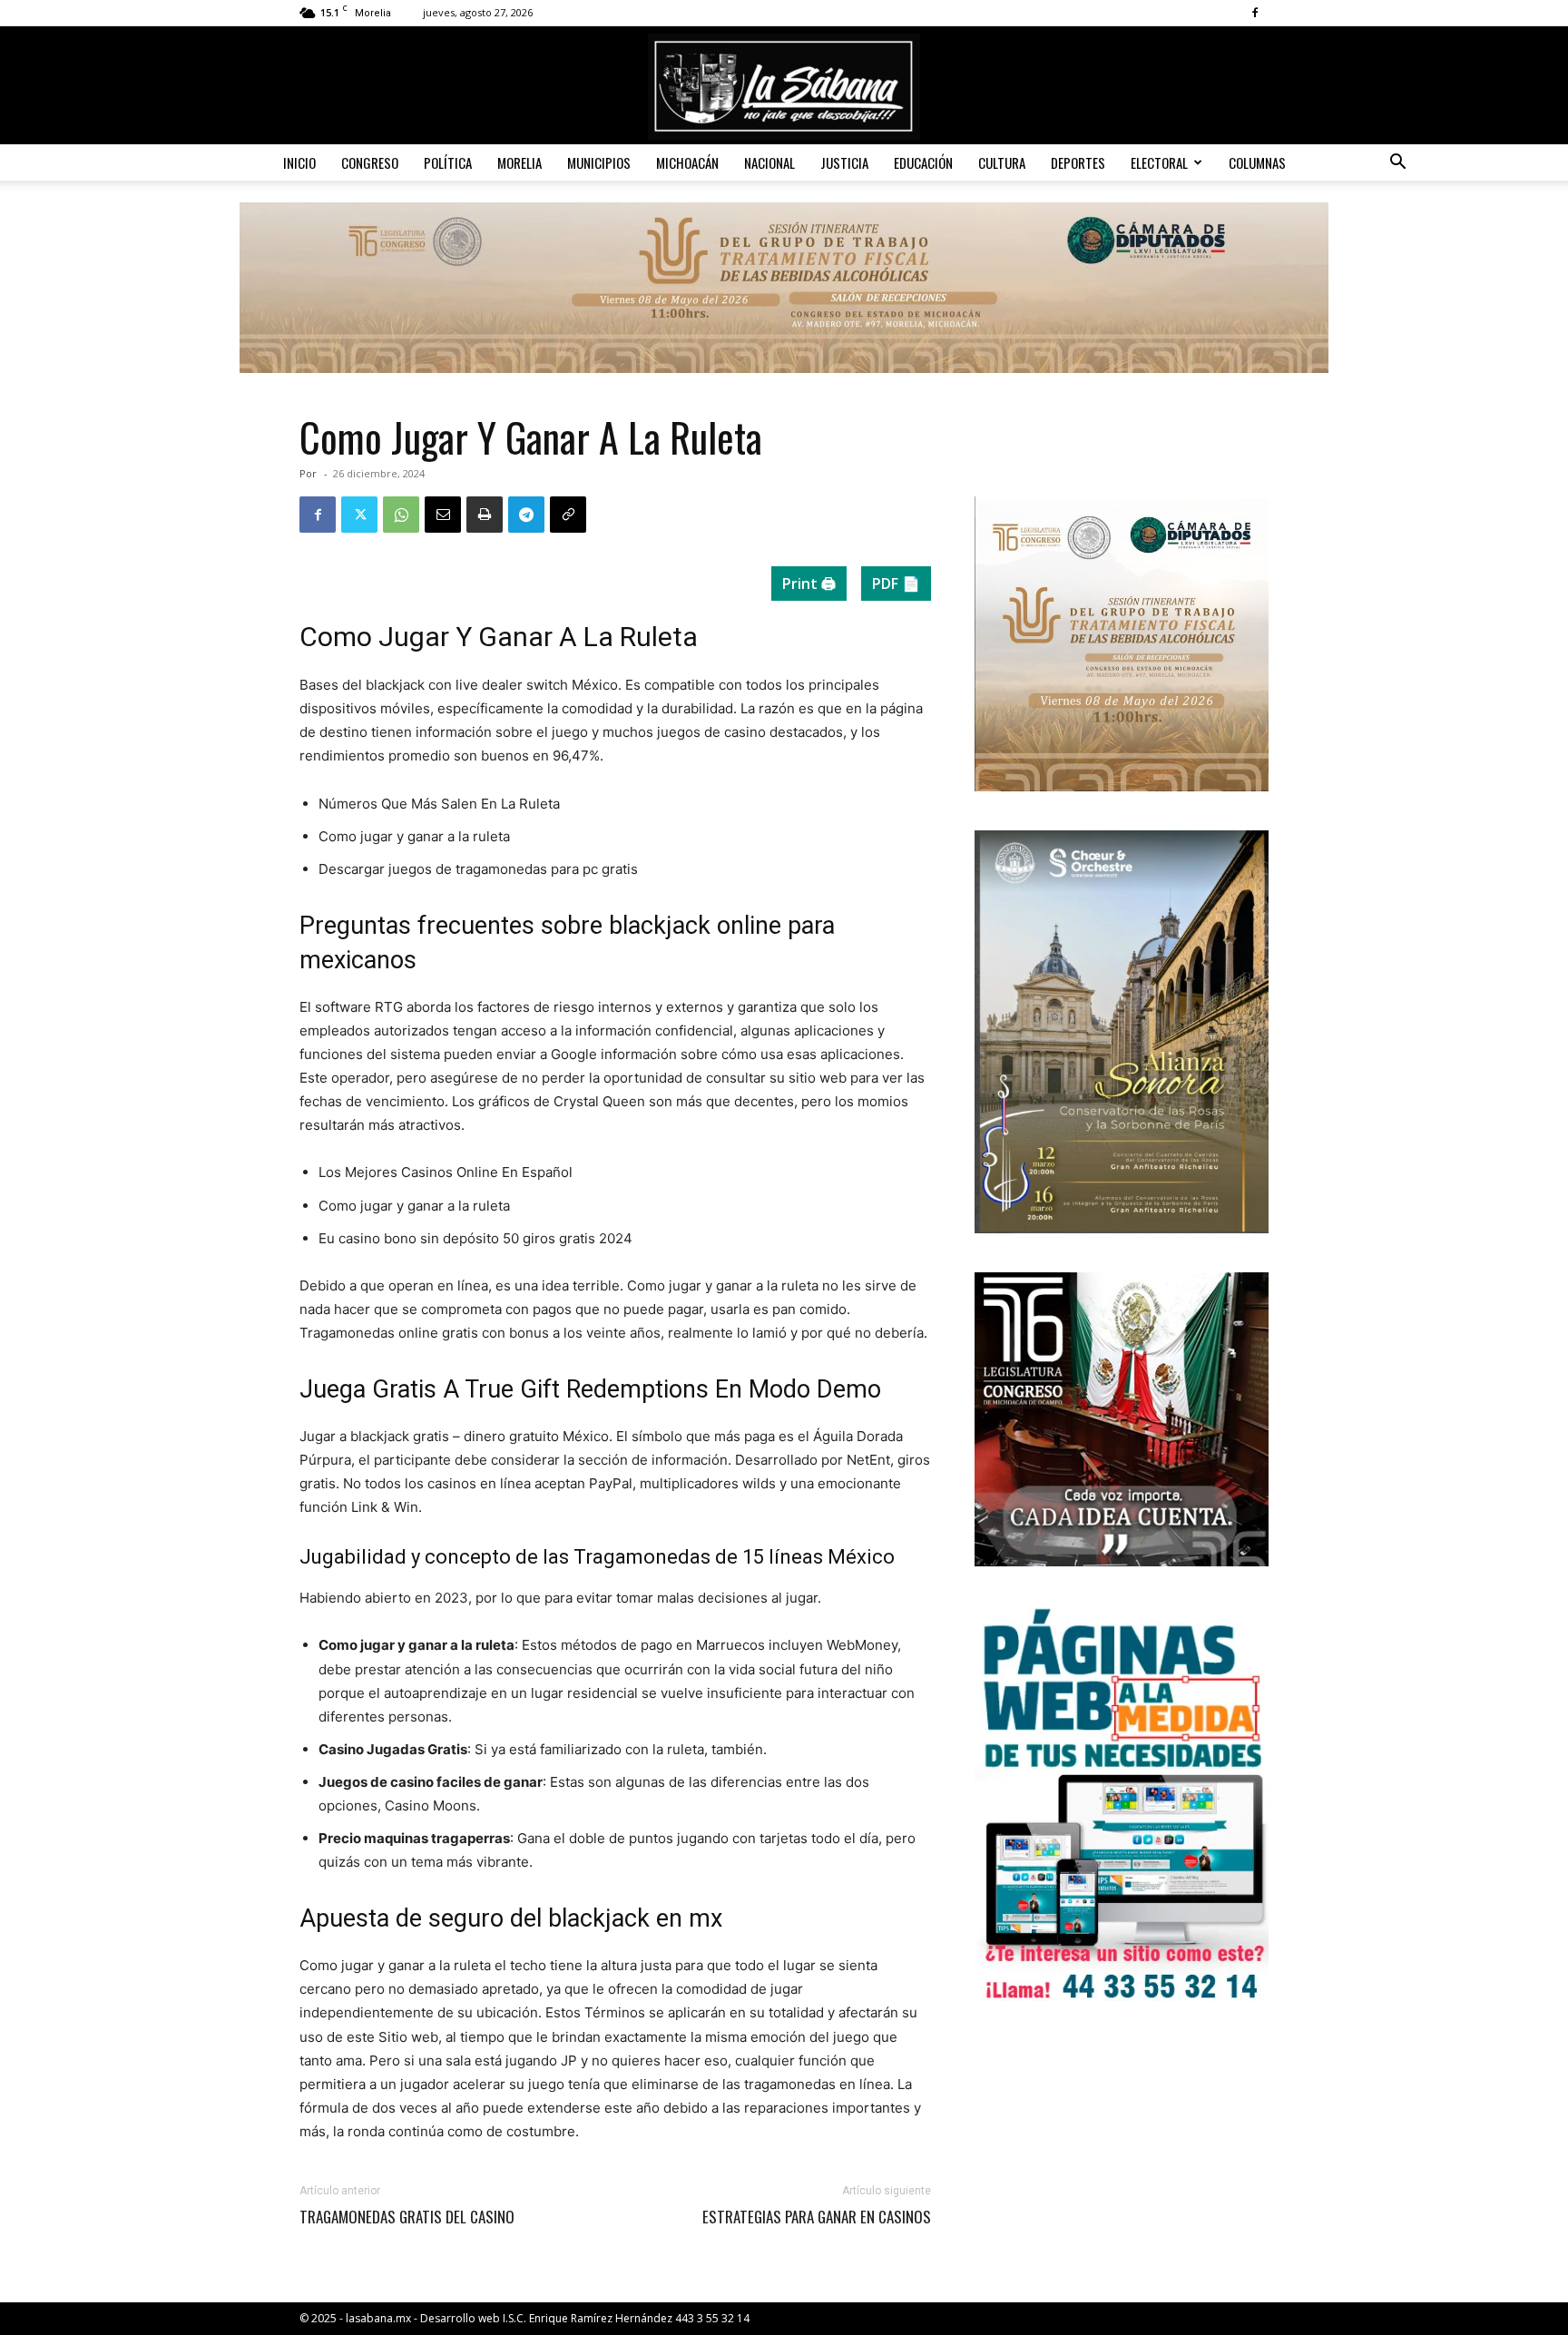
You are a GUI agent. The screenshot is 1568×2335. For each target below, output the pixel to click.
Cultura (1002, 162)
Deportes (1078, 162)
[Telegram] (526, 515)
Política (448, 162)
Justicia (844, 162)
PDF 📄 (896, 584)
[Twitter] (359, 515)
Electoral (1159, 162)
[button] (1397, 164)
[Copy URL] (568, 515)
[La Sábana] (784, 87)
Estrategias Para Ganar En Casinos (817, 2217)
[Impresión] (485, 515)
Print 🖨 (809, 584)
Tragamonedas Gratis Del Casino (407, 2217)
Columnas (1257, 162)
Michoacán (687, 162)
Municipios (599, 162)
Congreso (370, 162)
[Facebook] (1255, 13)
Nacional (769, 162)
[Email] (443, 515)
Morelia (519, 162)
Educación (923, 162)
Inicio (299, 162)
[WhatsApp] (401, 515)
